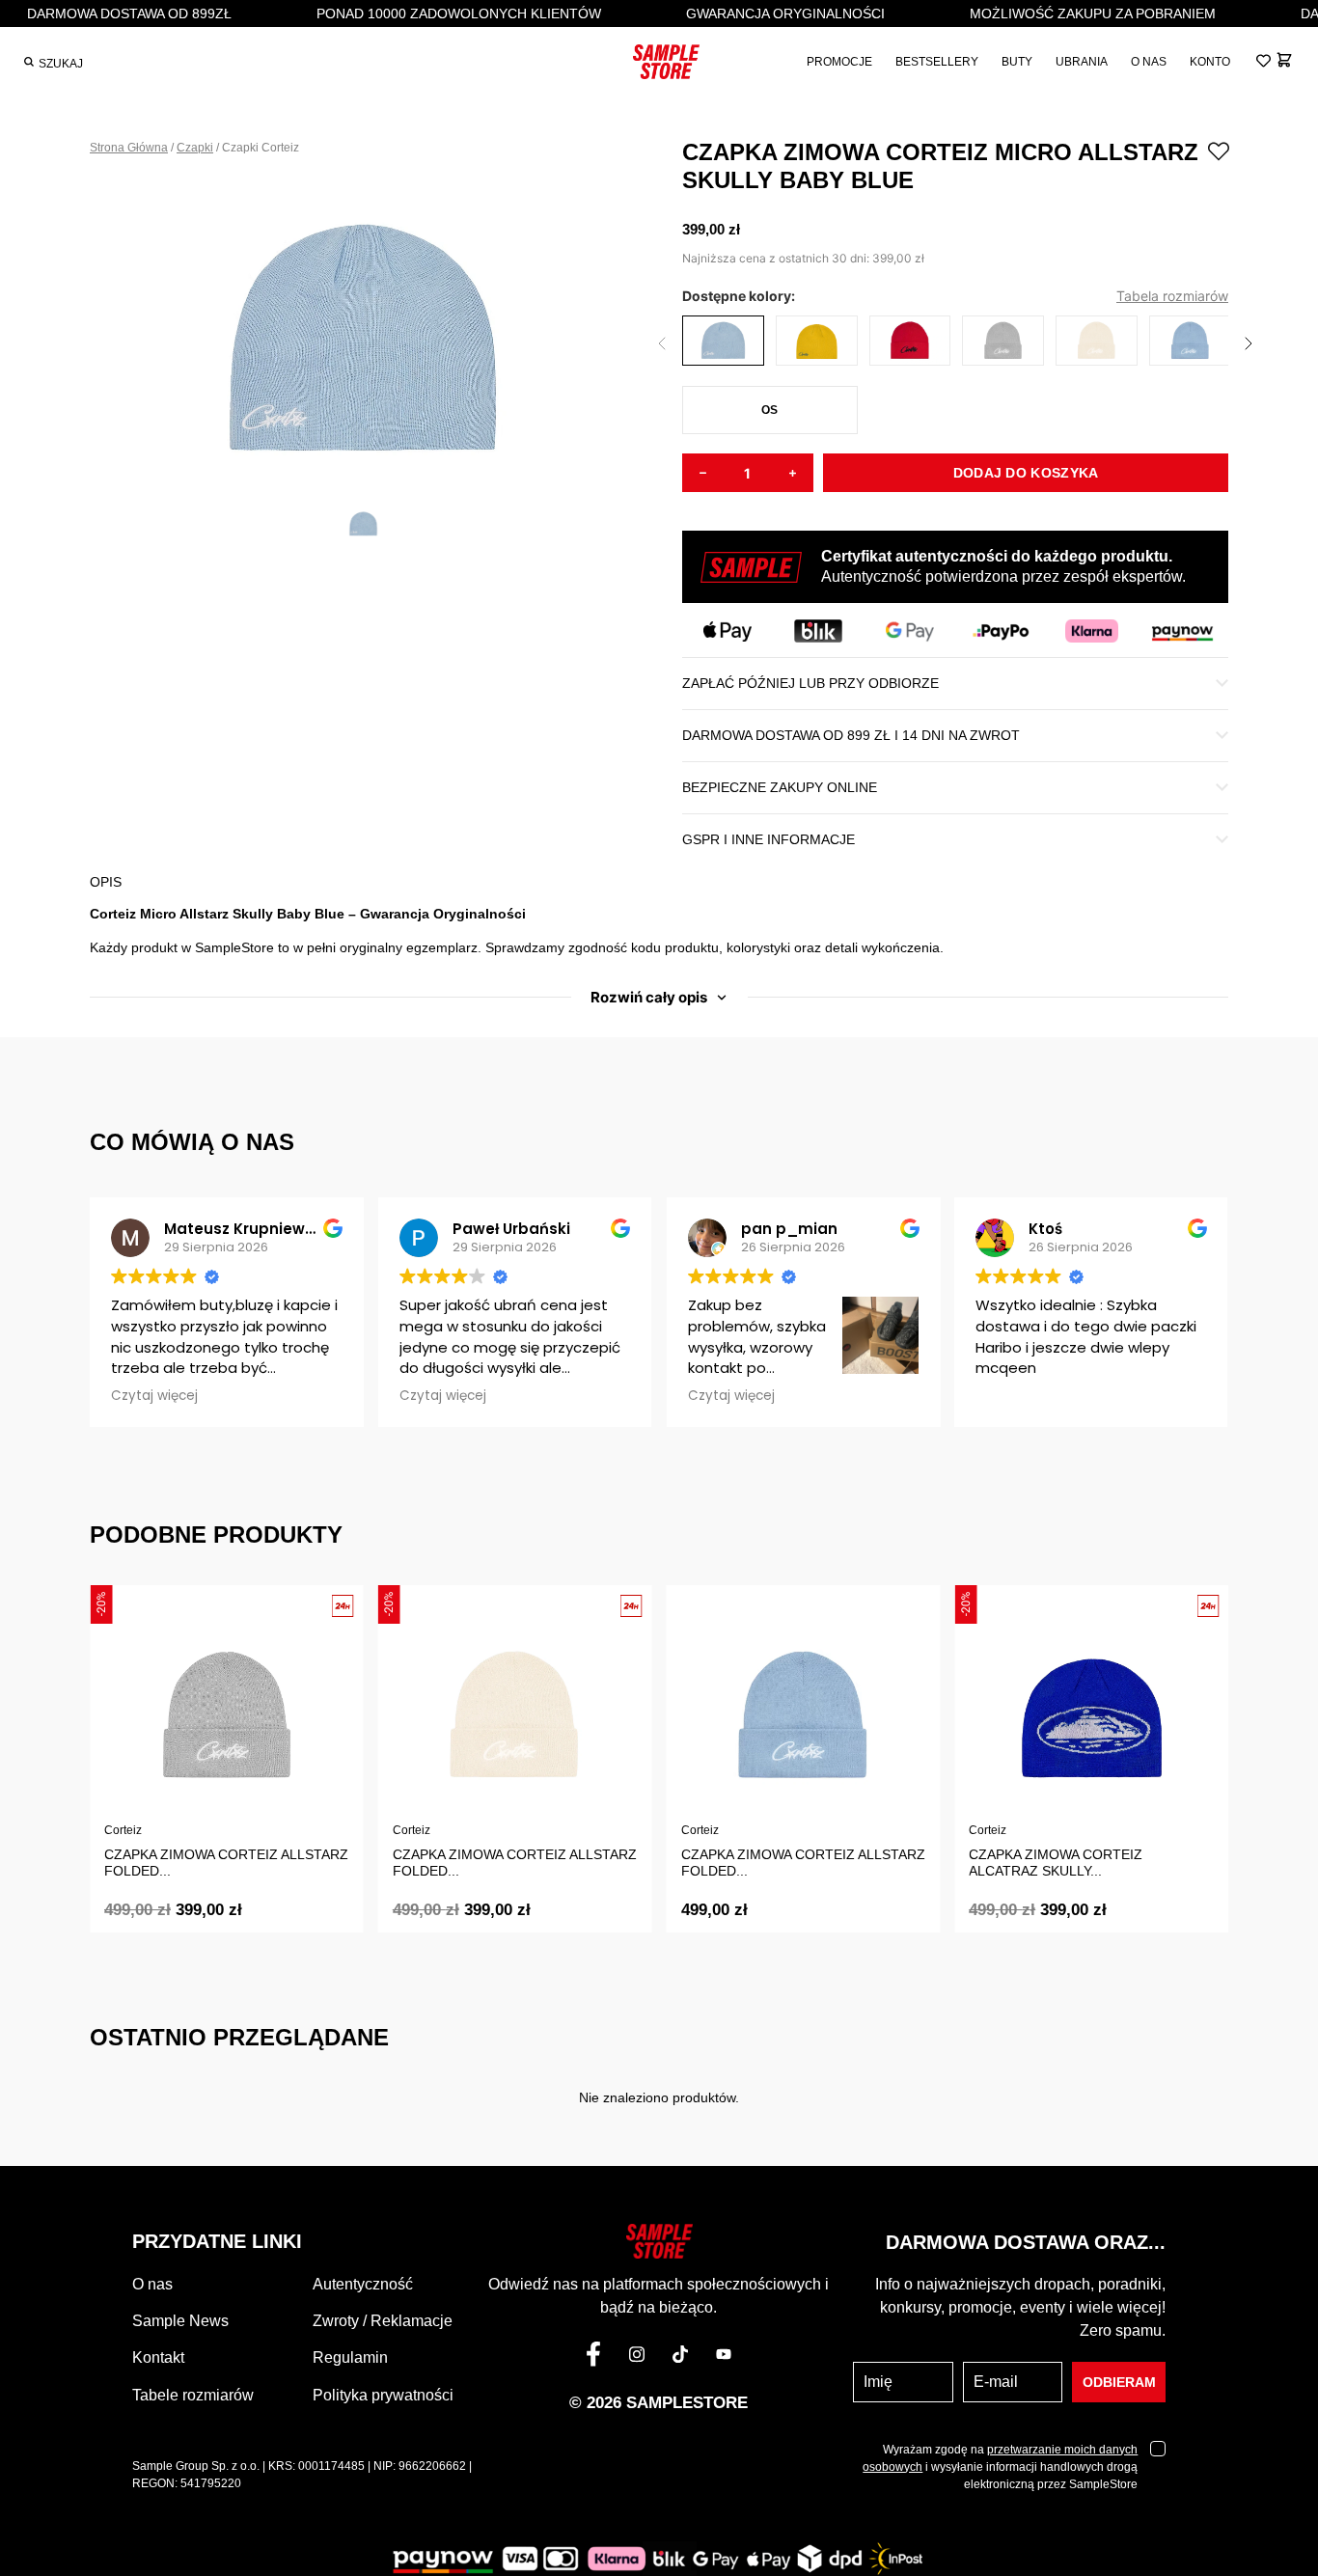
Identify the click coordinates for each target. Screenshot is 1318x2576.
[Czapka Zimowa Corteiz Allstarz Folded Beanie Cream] (1097, 343)
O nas (152, 2284)
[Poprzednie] (662, 343)
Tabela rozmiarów (1172, 296)
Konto (1210, 62)
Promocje (839, 62)
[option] (363, 335)
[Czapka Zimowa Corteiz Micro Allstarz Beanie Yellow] (817, 343)
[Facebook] (593, 2358)
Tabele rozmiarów (193, 2395)
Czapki (195, 148)
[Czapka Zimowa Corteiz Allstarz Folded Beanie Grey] (1003, 343)
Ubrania (1082, 62)
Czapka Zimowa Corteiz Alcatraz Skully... (1056, 1863)
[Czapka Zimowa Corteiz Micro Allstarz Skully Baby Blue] (723, 343)
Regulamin (350, 2357)
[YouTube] (724, 2358)
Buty (1017, 62)
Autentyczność (363, 2284)
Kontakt (158, 2357)
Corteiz (123, 1830)
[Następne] (1249, 343)
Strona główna (129, 148)
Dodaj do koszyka (1026, 473)
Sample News (180, 2321)
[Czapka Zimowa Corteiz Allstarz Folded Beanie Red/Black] (910, 343)
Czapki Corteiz (261, 148)
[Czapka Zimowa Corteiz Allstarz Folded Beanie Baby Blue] (1190, 343)
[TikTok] (680, 2358)
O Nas (1149, 62)
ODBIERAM (1119, 2382)
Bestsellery (937, 62)
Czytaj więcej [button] (154, 1396)
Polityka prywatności (383, 2395)
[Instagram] (637, 2358)
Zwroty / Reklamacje (383, 2321)
